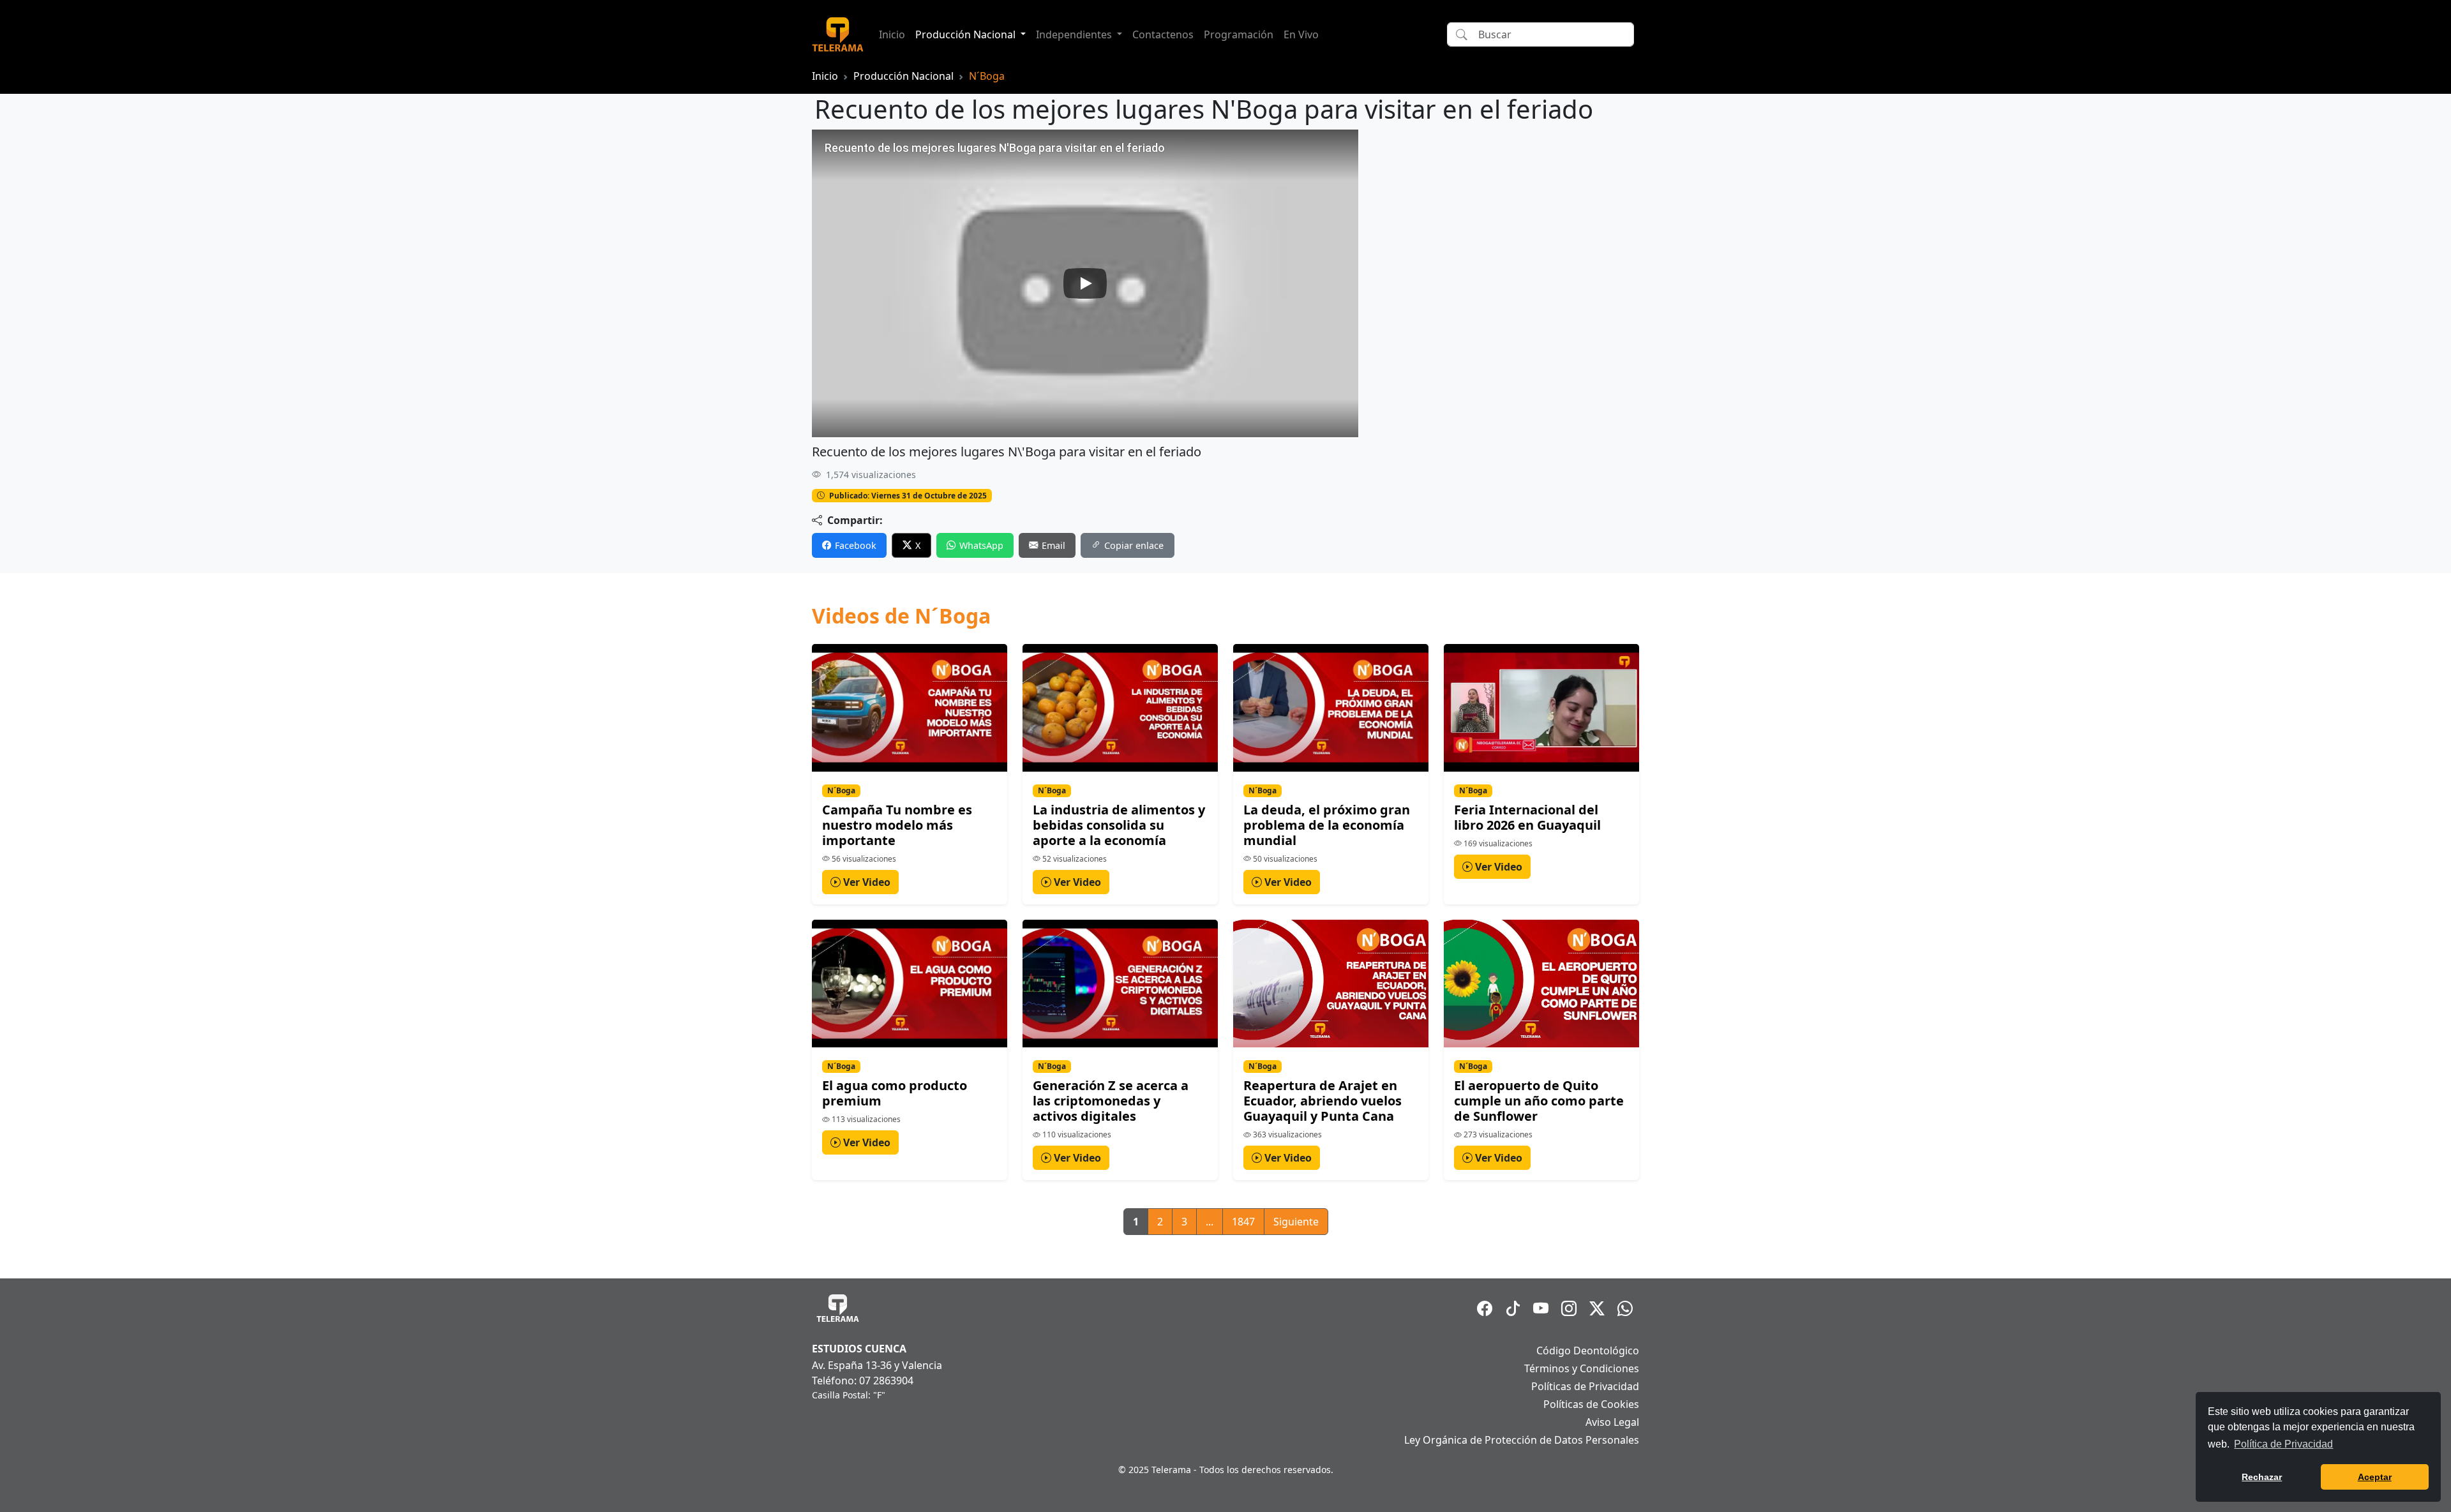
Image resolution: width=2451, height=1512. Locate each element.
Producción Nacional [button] (967, 34)
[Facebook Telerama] (1485, 1308)
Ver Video (866, 882)
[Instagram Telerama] (1569, 1308)
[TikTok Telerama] (1513, 1308)
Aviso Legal (1612, 1422)
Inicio (892, 34)
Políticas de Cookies (1591, 1404)
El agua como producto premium (895, 1093)
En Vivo (1301, 34)
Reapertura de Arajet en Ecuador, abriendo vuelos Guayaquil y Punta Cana (1323, 1101)
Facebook (856, 545)
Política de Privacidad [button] (2283, 1444)
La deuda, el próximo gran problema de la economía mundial (1327, 825)
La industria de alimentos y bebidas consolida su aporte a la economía (1119, 825)
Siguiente (1296, 1222)
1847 (1243, 1222)
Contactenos (1163, 34)
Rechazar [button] (2262, 1477)
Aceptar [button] (2375, 1477)
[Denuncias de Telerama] (1625, 1308)
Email (1053, 545)
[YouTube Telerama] (1541, 1308)
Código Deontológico (1588, 1351)
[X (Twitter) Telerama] (1597, 1308)
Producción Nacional (903, 76)
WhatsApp (981, 545)
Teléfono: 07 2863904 (863, 1381)
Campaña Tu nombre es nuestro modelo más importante (897, 825)
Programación (1239, 34)
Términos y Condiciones (1582, 1368)
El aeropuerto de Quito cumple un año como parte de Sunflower (1539, 1101)
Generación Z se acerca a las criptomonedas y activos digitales (1111, 1101)
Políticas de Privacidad (1585, 1386)
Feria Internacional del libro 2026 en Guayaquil (1527, 817)
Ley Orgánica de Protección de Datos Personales (1522, 1440)
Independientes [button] (1075, 34)
